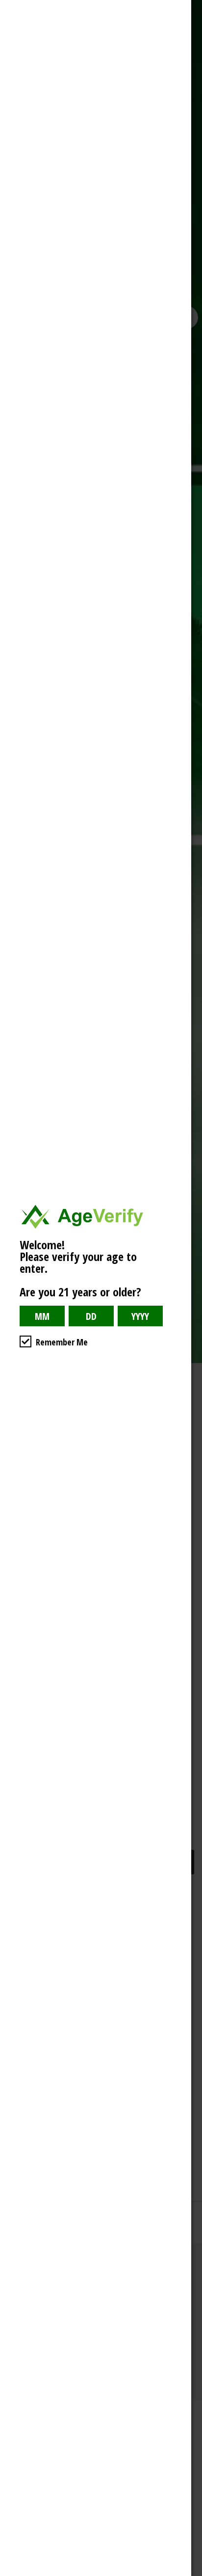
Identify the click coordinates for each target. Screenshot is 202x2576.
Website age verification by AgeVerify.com (190, 2574)
